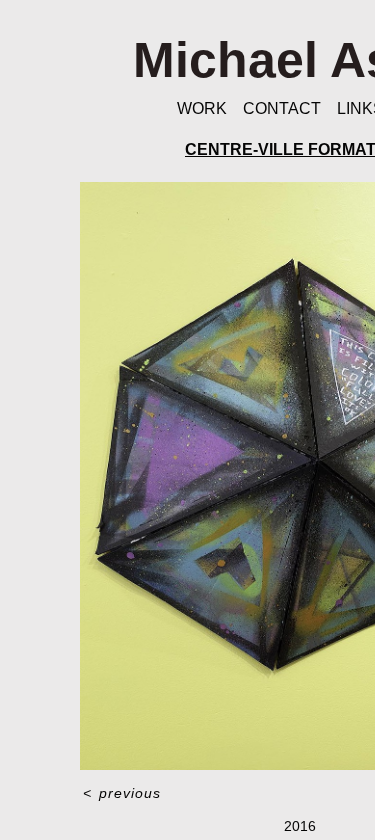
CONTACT (282, 108)
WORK (202, 108)
